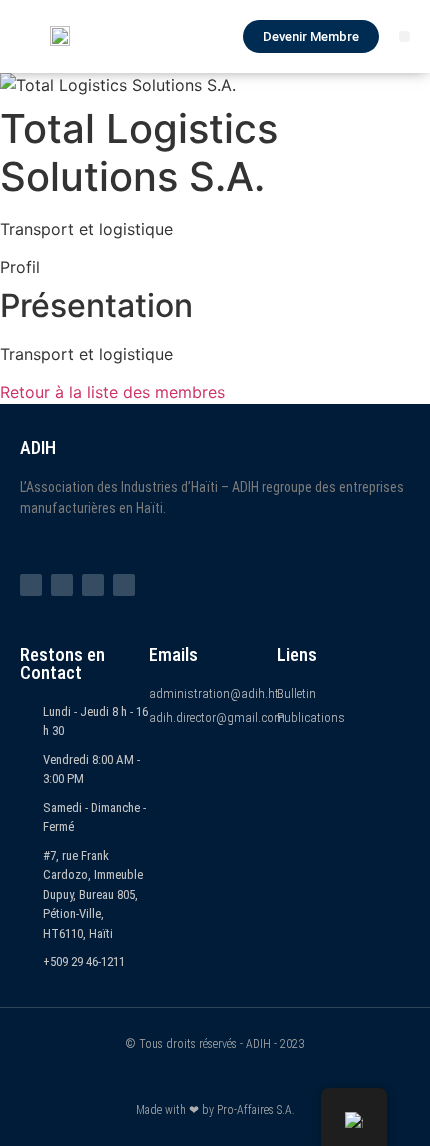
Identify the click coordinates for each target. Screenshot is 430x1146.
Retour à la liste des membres (112, 392)
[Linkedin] (124, 585)
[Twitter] (62, 585)
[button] (404, 36)
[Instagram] (93, 585)
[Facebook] (31, 585)
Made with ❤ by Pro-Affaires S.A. (215, 1110)
